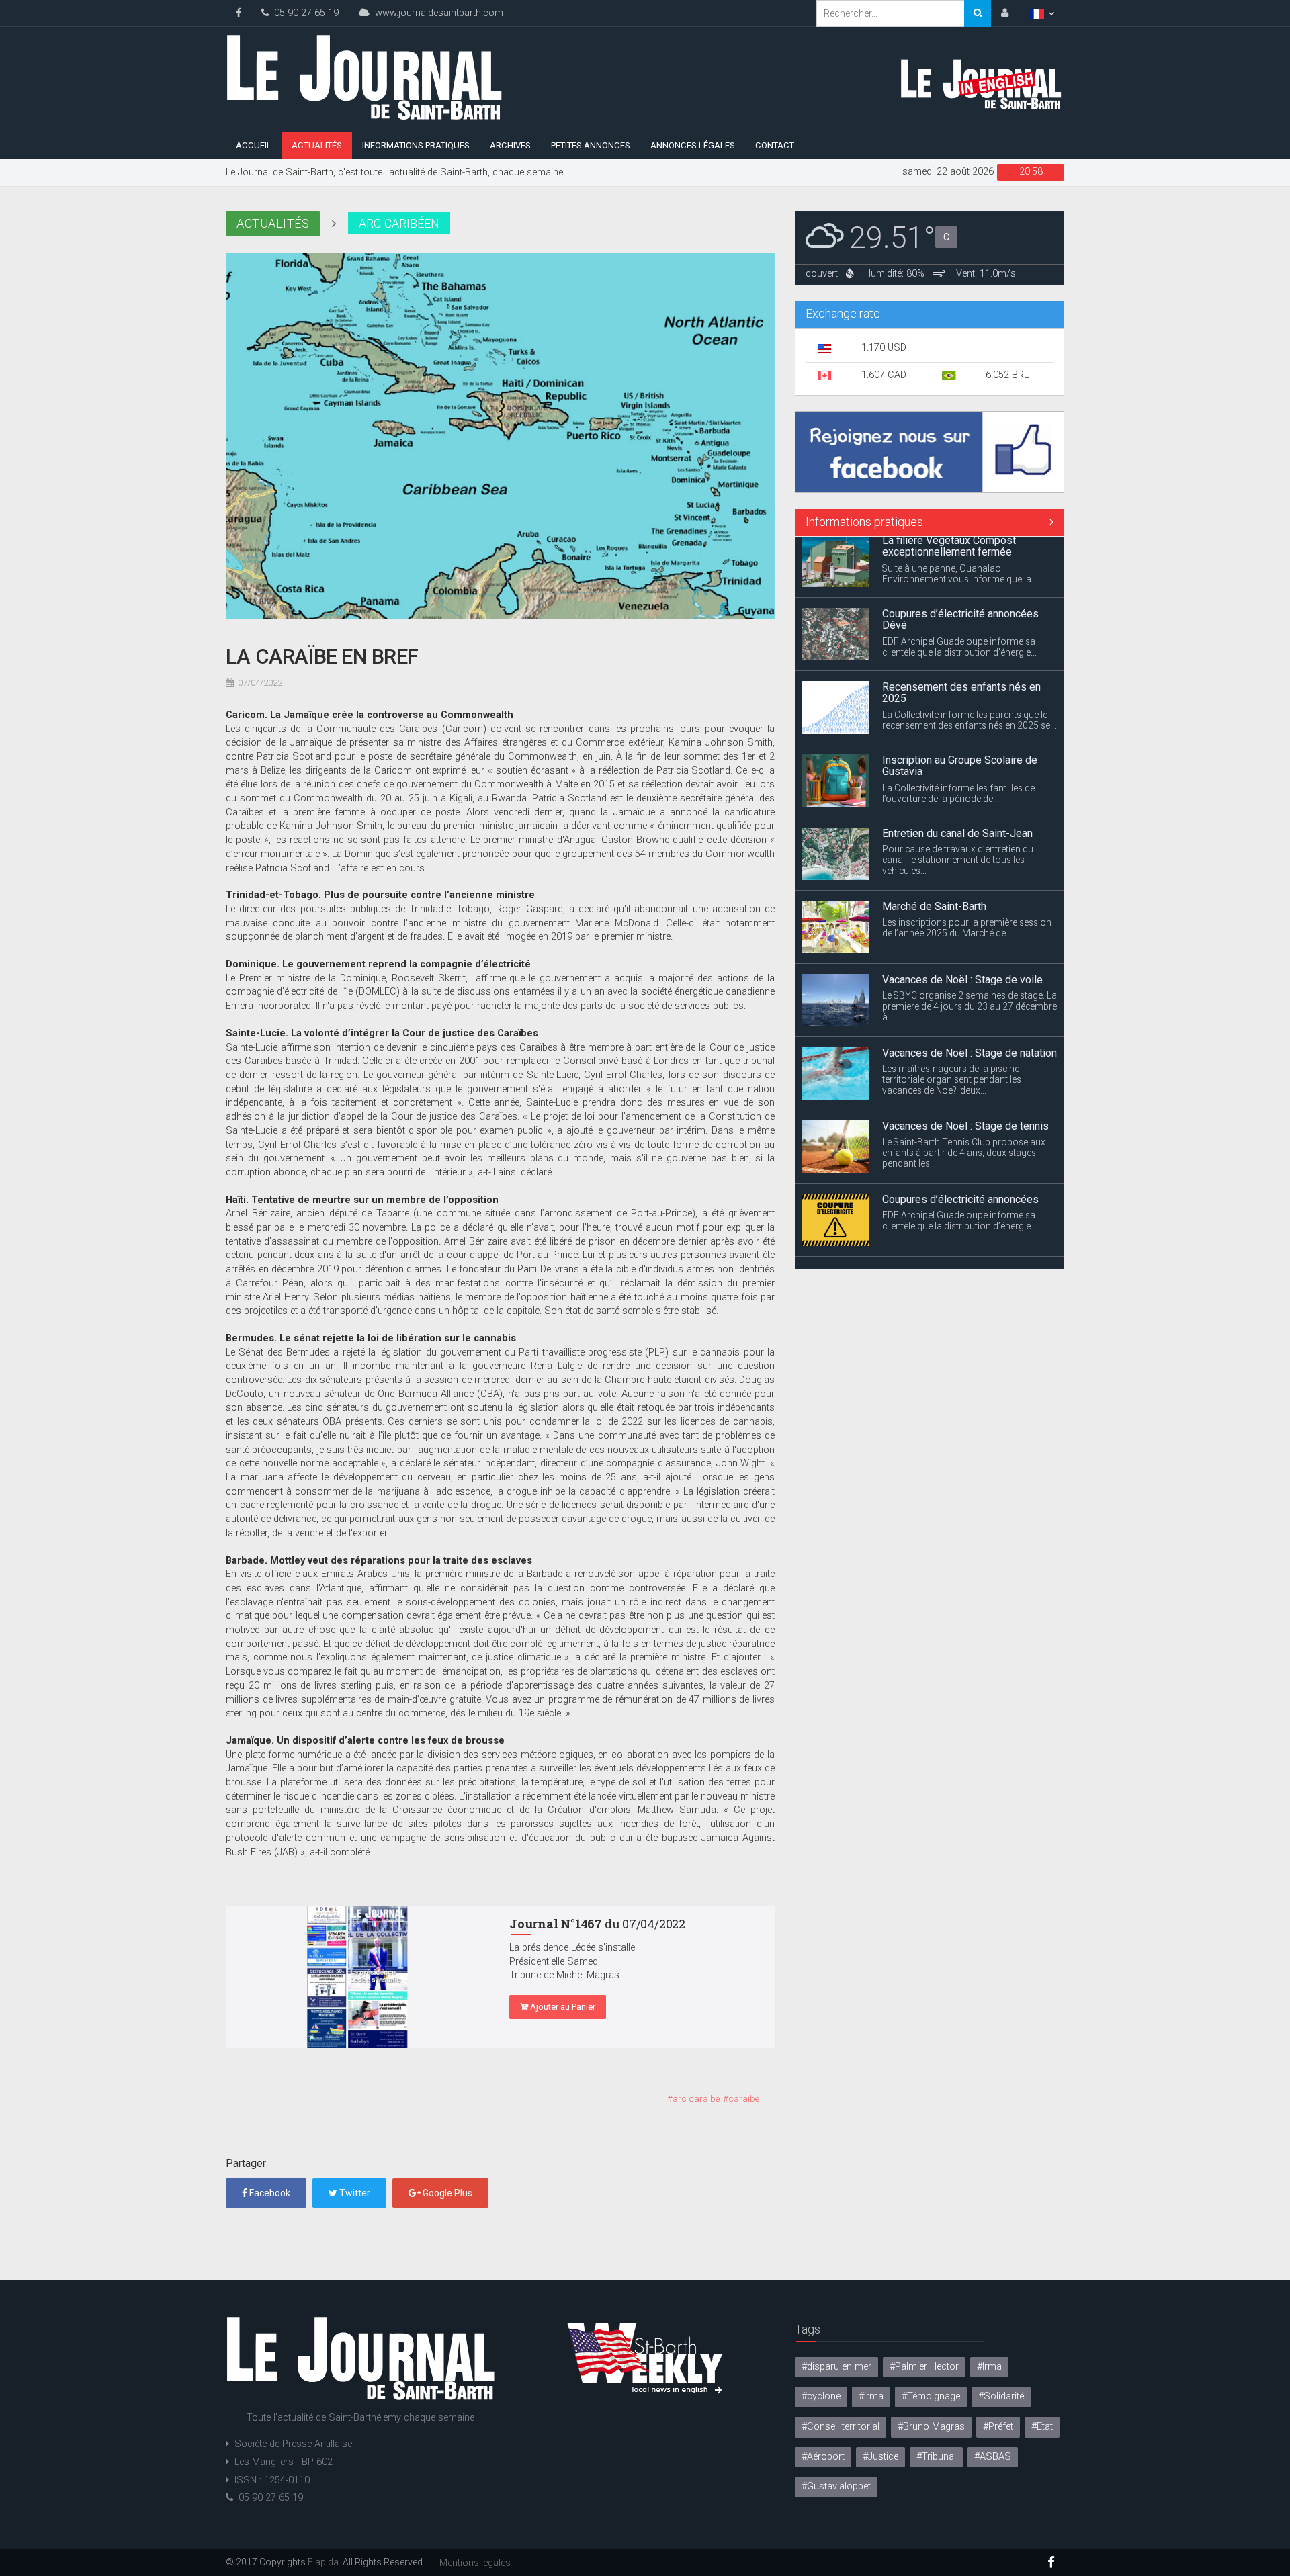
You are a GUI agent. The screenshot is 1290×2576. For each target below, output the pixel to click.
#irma (871, 2396)
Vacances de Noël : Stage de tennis (965, 1065)
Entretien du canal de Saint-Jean (957, 772)
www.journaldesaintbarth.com (436, 13)
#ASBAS (993, 2457)
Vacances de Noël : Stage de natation (970, 992)
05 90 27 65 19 (304, 13)
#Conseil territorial (841, 2427)
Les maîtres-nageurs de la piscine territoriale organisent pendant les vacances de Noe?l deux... (952, 1018)
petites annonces (591, 145)
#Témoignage (931, 2396)
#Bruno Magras (931, 2427)
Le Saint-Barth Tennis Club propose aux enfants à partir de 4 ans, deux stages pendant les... (964, 1092)
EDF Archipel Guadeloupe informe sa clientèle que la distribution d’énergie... (959, 586)
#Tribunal (936, 2457)
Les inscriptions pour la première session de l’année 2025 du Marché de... (967, 867)
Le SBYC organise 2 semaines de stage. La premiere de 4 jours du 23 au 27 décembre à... (970, 945)
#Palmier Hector (924, 2367)
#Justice (880, 2457)
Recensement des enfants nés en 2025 (961, 632)
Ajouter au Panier (562, 2007)
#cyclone (821, 2396)
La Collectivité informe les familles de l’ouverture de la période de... (958, 732)
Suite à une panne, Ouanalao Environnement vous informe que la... (960, 1245)
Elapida (323, 2562)
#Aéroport (823, 2457)
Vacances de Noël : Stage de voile (962, 919)
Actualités (317, 145)
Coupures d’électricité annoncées (960, 1138)
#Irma (989, 2367)
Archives (510, 145)
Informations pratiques (416, 145)
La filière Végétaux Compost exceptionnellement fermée (949, 1217)
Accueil (254, 145)
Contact (775, 145)
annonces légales (693, 145)
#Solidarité (1001, 2396)
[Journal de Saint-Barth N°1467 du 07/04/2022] (357, 1977)
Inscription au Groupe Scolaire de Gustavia (960, 705)
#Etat (1042, 2427)
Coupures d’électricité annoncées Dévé (960, 559)
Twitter (354, 2193)
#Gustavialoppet (836, 2486)
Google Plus (446, 2193)
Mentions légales (475, 2563)
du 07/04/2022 (597, 1924)
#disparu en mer (836, 2367)
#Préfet (998, 2427)
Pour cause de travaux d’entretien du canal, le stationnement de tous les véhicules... (958, 799)
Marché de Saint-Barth (934, 845)
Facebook (269, 2193)
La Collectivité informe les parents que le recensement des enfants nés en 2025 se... (969, 659)
